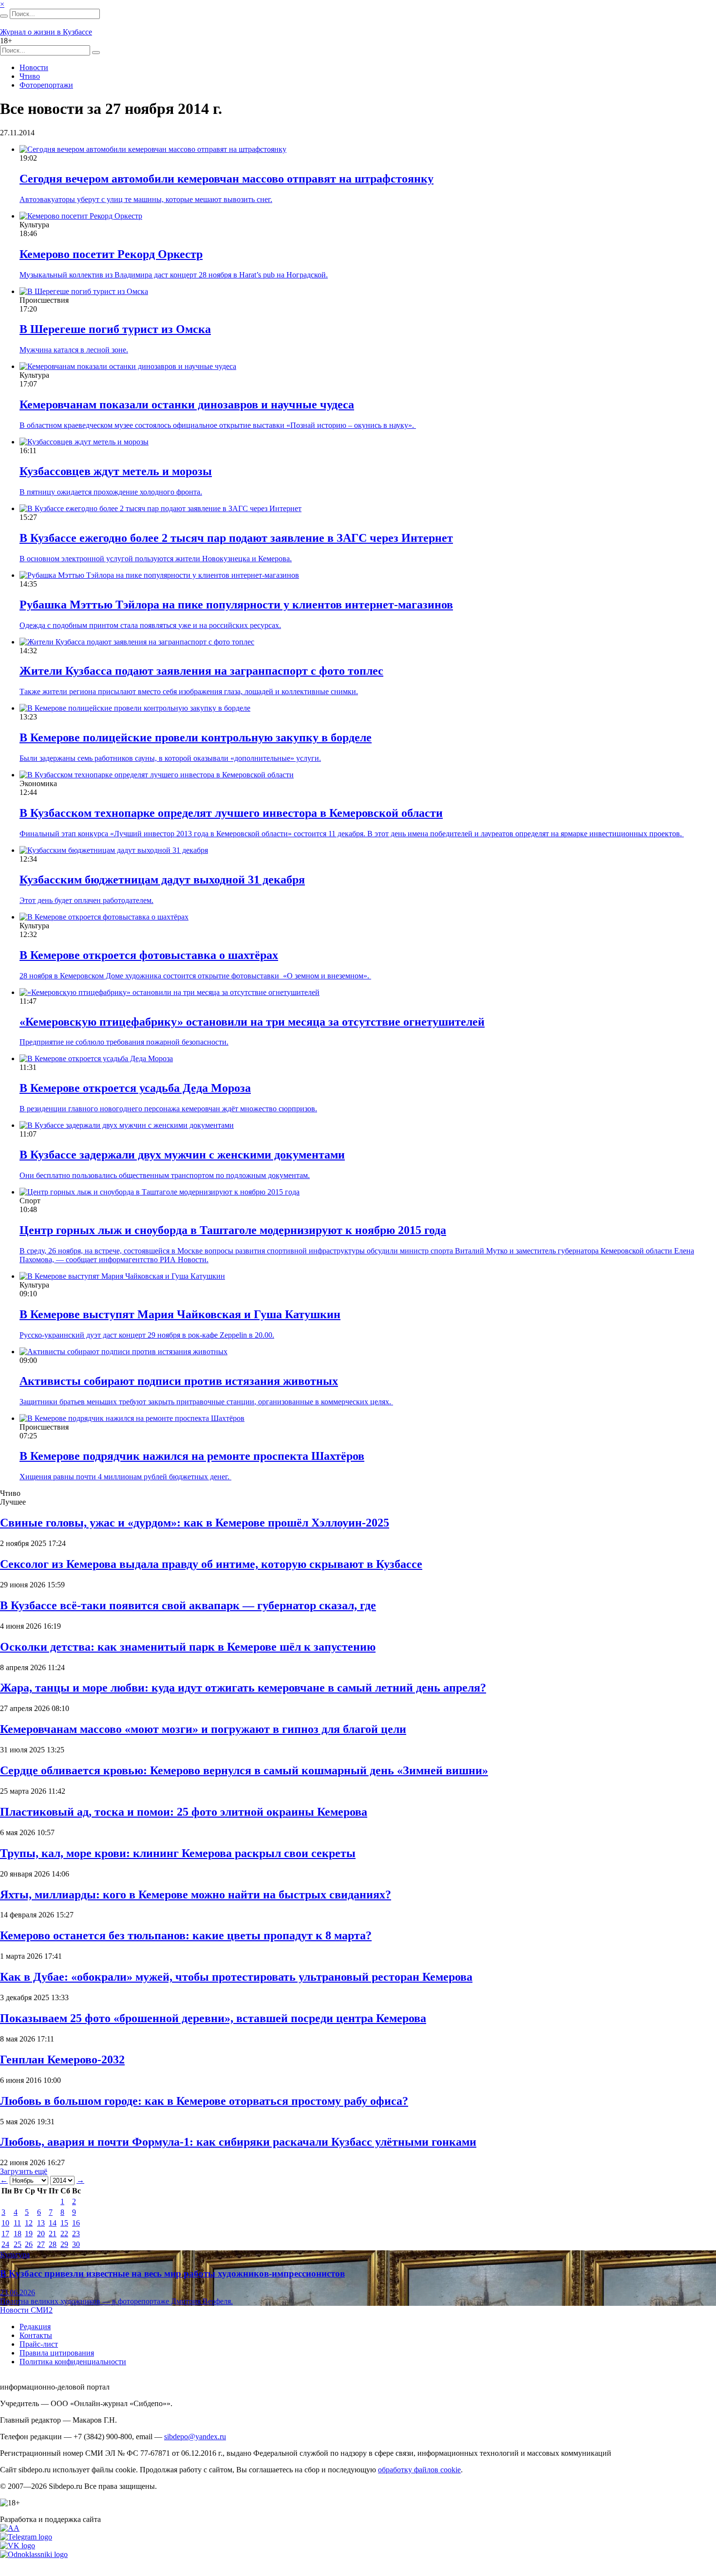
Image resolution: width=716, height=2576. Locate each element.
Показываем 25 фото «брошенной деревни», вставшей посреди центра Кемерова (213, 2018)
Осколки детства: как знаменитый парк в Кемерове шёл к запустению (188, 1647)
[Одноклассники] (34, 2554)
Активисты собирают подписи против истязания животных (179, 1381)
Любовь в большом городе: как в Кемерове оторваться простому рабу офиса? (204, 2101)
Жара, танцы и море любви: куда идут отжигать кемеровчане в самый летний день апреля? (243, 1688)
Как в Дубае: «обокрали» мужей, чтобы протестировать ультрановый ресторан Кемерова (236, 1977)
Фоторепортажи (46, 85)
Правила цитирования (57, 2353)
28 (53, 2244)
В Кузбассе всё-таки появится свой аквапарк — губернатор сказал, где (188, 1605)
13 (41, 2223)
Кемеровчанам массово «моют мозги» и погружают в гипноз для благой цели (203, 1729)
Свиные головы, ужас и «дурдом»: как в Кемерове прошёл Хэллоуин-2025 (195, 1523)
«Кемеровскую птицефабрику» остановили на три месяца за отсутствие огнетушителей (252, 1022)
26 (29, 2244)
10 (5, 2223)
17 (5, 2234)
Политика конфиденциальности (73, 2362)
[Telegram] (26, 2537)
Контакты (36, 2335)
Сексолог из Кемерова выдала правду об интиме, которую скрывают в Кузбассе (211, 1564)
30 (76, 2244)
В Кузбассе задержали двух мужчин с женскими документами (182, 1155)
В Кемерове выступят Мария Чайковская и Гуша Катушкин (180, 1314)
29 (64, 2244)
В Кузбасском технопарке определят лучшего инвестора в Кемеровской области (231, 813)
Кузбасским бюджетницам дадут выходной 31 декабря (162, 880)
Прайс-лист (39, 2344)
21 (53, 2234)
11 (17, 2223)
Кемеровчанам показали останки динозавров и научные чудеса (187, 405)
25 (18, 2244)
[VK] (18, 2546)
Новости (34, 67)
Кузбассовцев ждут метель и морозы (116, 471)
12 (29, 2223)
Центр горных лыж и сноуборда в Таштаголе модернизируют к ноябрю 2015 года (233, 1230)
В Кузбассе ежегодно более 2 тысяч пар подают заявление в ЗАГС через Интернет (236, 538)
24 (5, 2244)
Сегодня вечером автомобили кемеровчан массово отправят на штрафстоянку (226, 179)
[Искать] (4, 16)
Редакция (35, 2327)
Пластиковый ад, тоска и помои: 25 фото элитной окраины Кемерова (184, 1812)
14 (53, 2223)
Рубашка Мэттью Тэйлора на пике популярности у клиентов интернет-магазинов (236, 605)
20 (41, 2234)
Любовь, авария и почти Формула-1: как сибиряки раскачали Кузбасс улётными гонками (238, 2142)
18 (18, 2234)
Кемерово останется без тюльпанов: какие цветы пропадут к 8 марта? (186, 1935)
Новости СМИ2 (26, 2310)
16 (76, 2223)
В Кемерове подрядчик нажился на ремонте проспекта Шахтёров (192, 1456)
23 (76, 2234)
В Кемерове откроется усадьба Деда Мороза (135, 1088)
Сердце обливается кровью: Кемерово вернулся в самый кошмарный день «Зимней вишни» (244, 1770)
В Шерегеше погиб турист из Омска (115, 329)
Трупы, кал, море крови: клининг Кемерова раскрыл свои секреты (178, 1853)
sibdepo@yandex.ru (195, 2437)
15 (64, 2223)
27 (41, 2244)
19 (29, 2234)
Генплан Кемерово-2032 (62, 2060)
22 (64, 2234)
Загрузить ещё (24, 2171)
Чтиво (30, 76)
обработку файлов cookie (419, 2470)
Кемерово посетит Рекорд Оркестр (111, 254)
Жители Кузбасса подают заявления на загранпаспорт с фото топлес (201, 671)
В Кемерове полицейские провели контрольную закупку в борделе (196, 737)
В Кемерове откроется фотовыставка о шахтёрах (149, 955)
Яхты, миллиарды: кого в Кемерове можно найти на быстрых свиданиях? (196, 1895)
